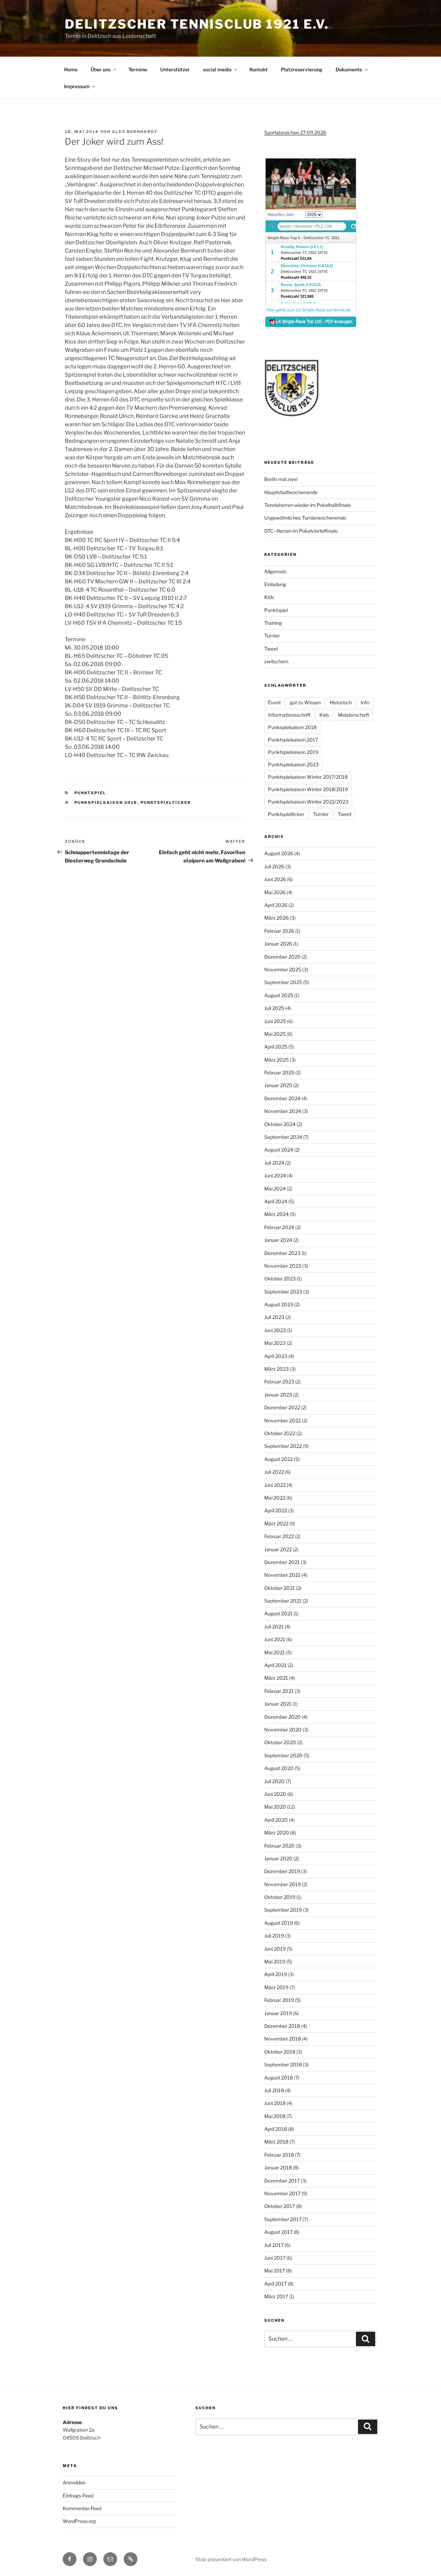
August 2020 (279, 1768)
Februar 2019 (279, 2000)
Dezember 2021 (282, 1562)
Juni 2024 (275, 1175)
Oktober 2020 (280, 1742)
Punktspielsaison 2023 (293, 764)
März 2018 (276, 2142)
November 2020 (283, 1730)
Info (365, 702)
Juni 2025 (275, 1021)
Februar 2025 (279, 1072)
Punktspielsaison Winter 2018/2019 (308, 789)
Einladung (275, 584)
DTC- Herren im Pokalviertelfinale (301, 531)
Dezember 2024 (282, 1098)
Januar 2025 (278, 1085)
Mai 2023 (275, 1343)
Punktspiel (90, 793)
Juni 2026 (275, 879)
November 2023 (283, 1266)
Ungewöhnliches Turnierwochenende (305, 518)
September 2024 (283, 1137)
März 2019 (276, 1987)
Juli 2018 (274, 2090)
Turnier (272, 636)
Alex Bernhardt (135, 132)
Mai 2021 (275, 1652)
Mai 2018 (275, 2116)
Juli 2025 (274, 1008)
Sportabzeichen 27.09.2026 (295, 132)
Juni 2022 (275, 1485)
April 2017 (275, 2284)
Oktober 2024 (280, 1124)
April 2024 (276, 1201)
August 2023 (279, 1304)
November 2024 (283, 1111)
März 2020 (277, 1833)
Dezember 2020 (283, 1717)
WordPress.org (79, 2521)
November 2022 (283, 1420)
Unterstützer (175, 69)
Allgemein (275, 571)
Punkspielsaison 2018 (106, 803)
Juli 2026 (274, 866)
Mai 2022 (275, 1498)
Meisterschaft (353, 715)
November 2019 (283, 1884)
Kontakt (259, 69)
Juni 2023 (275, 1330)
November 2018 (283, 2039)
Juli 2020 (274, 1781)
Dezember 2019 (282, 1871)
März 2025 (276, 1060)
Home (71, 69)
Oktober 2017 (280, 2206)
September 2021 (283, 1601)
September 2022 (283, 1446)
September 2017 (283, 2219)
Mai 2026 (275, 892)
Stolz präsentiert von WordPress (231, 2559)
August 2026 (279, 853)
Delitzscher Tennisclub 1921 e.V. (197, 24)
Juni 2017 (275, 2258)
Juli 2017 (274, 2245)
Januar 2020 (278, 1858)
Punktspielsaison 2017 (293, 740)
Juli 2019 (274, 1936)
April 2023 (276, 1356)
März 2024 (276, 1214)
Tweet (271, 649)
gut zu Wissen (305, 702)
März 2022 (276, 1524)
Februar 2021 (279, 1691)
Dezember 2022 (282, 1407)
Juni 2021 (275, 1639)
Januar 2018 (278, 2168)
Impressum (77, 86)
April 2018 (276, 2129)
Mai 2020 (275, 1807)
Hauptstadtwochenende (291, 492)
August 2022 (279, 1459)
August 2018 (279, 2078)
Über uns (101, 69)
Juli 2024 (274, 1163)
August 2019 (279, 1923)
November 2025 (283, 969)
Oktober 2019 (280, 1897)
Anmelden (74, 2482)
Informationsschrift (289, 715)
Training (273, 623)
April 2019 (276, 1974)
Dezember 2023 (282, 1253)
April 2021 (275, 1665)
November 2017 (282, 2193)
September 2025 (283, 982)
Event (274, 702)
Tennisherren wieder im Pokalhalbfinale (307, 505)
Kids (269, 597)
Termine (138, 69)
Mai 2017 (275, 2271)
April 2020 (276, 1820)
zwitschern (276, 661)
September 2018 (283, 2064)
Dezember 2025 (282, 957)
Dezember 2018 (282, 2026)
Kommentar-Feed (82, 2508)
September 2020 (283, 1755)
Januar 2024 (278, 1240)
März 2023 (276, 1369)
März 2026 (276, 918)
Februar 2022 (279, 1536)
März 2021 (276, 1678)
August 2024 (279, 1150)
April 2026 (276, 905)
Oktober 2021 (280, 1588)
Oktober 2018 (280, 2052)
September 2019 (283, 1910)
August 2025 (279, 995)
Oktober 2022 (280, 1433)
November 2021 (282, 1575)
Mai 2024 (275, 1189)
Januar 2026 (278, 944)
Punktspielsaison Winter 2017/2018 (308, 777)
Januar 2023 (278, 1395)
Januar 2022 (278, 1549)
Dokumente (349, 69)
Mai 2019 (275, 1961)
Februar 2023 (279, 1382)
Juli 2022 (274, 1472)
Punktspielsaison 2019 (293, 752)
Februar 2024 (279, 1227)
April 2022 (276, 1510)
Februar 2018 (279, 2155)
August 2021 (278, 1613)
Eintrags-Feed (78, 2496)
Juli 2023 (274, 1317)
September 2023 (283, 1292)
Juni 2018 (275, 2103)
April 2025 (276, 1047)
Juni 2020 (275, 1794)
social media (217, 69)
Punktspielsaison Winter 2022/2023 (308, 802)
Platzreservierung (302, 69)
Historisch (341, 702)
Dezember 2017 (282, 2181)
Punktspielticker (166, 803)
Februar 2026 (279, 931)
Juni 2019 (275, 1949)
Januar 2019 (278, 2013)
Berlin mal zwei (281, 479)
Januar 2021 (278, 1704)
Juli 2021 (274, 1627)
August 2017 (278, 2232)
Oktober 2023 (280, 1279)
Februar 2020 (279, 1846)
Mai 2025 (275, 1034)
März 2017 (276, 2296)
